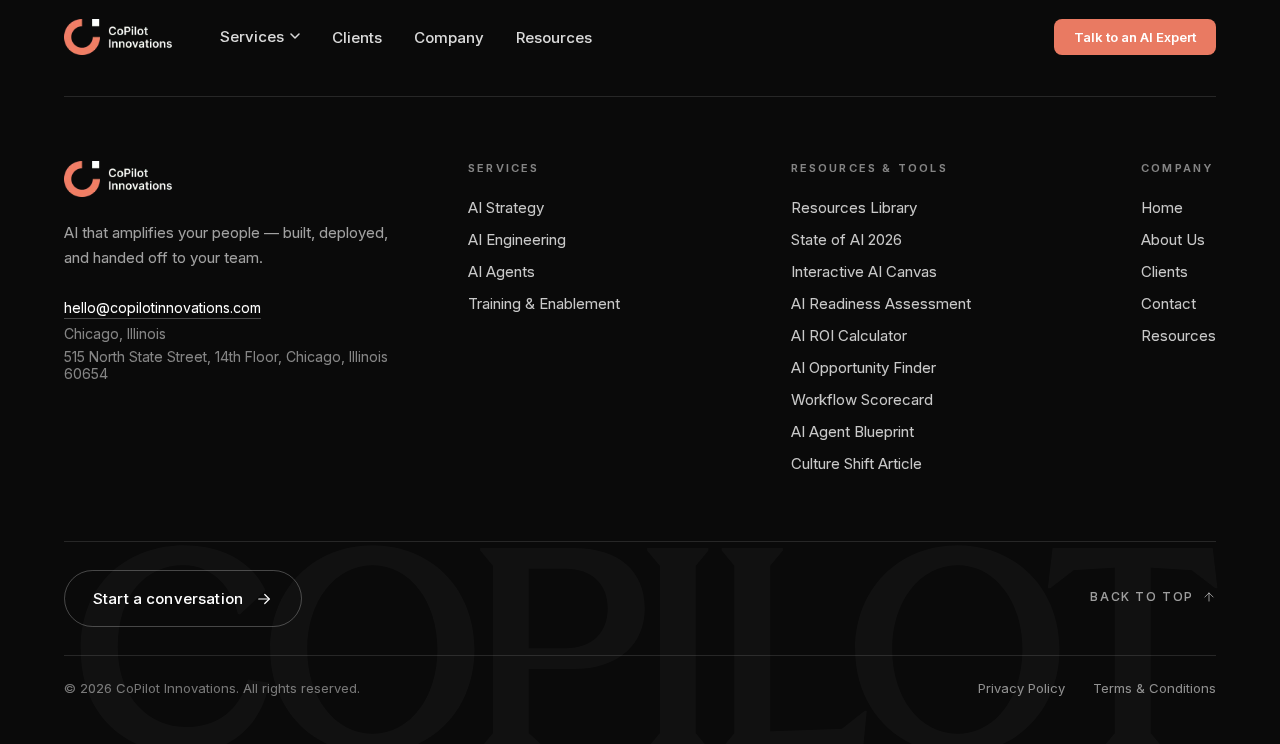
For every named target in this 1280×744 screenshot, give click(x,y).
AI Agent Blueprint (852, 431)
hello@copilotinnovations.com (162, 307)
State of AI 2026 (846, 239)
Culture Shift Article (856, 463)
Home (1162, 207)
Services (252, 36)
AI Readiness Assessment (881, 303)
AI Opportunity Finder (863, 367)
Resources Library (854, 207)
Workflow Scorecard (862, 399)
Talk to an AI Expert (1135, 37)
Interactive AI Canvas (864, 271)
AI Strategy (506, 207)
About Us (1173, 239)
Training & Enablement (544, 303)
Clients (357, 37)
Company (449, 37)
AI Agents (501, 271)
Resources (554, 37)
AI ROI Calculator (849, 335)
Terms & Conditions (1154, 688)
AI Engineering (517, 239)
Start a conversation (168, 598)
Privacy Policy (1021, 688)
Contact (1168, 303)
